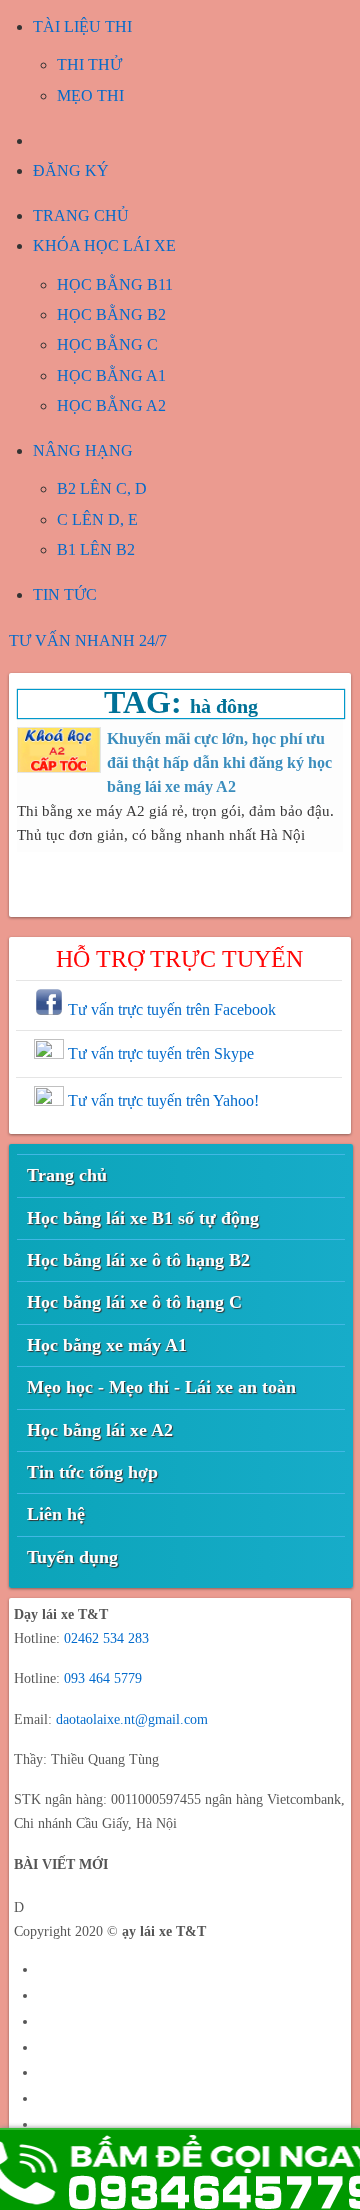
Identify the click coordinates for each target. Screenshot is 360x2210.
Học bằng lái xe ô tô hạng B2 (138, 1260)
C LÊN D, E (97, 519)
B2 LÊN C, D (102, 488)
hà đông (224, 706)
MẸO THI (90, 95)
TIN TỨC (65, 594)
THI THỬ (89, 64)
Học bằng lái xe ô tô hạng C (134, 1302)
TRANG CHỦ (81, 215)
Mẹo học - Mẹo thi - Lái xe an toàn (161, 1387)
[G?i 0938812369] (180, 2169)
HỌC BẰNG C (107, 344)
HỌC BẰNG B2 (111, 314)
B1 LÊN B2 (96, 549)
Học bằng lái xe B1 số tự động (143, 1218)
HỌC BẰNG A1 (111, 375)
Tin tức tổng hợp (92, 1472)
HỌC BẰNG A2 (111, 405)
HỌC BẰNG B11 (115, 284)
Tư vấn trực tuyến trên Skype (159, 1053)
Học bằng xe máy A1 (107, 1345)
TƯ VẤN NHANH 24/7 (88, 640)
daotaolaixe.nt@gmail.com (132, 1719)
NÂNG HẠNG (83, 450)
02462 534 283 (106, 1638)
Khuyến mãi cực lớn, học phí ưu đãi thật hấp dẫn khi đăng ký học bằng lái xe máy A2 (219, 762)
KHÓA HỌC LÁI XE (104, 245)
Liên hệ (56, 1514)
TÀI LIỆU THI (82, 26)
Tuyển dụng (72, 1557)
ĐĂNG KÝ (71, 170)
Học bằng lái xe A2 (100, 1430)
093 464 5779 (103, 1678)
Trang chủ (67, 1175)
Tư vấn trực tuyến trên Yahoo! (161, 1100)
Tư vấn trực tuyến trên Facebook (170, 1009)
